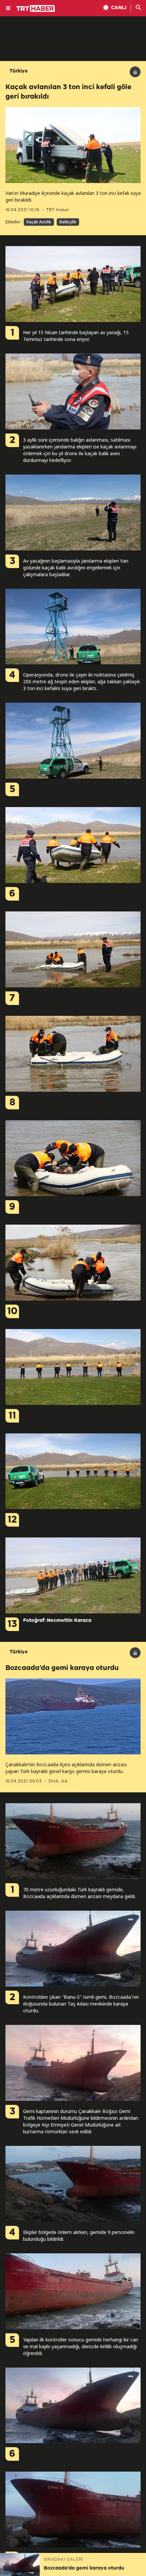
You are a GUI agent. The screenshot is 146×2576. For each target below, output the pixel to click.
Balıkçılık (68, 222)
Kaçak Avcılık (39, 222)
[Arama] (139, 8)
